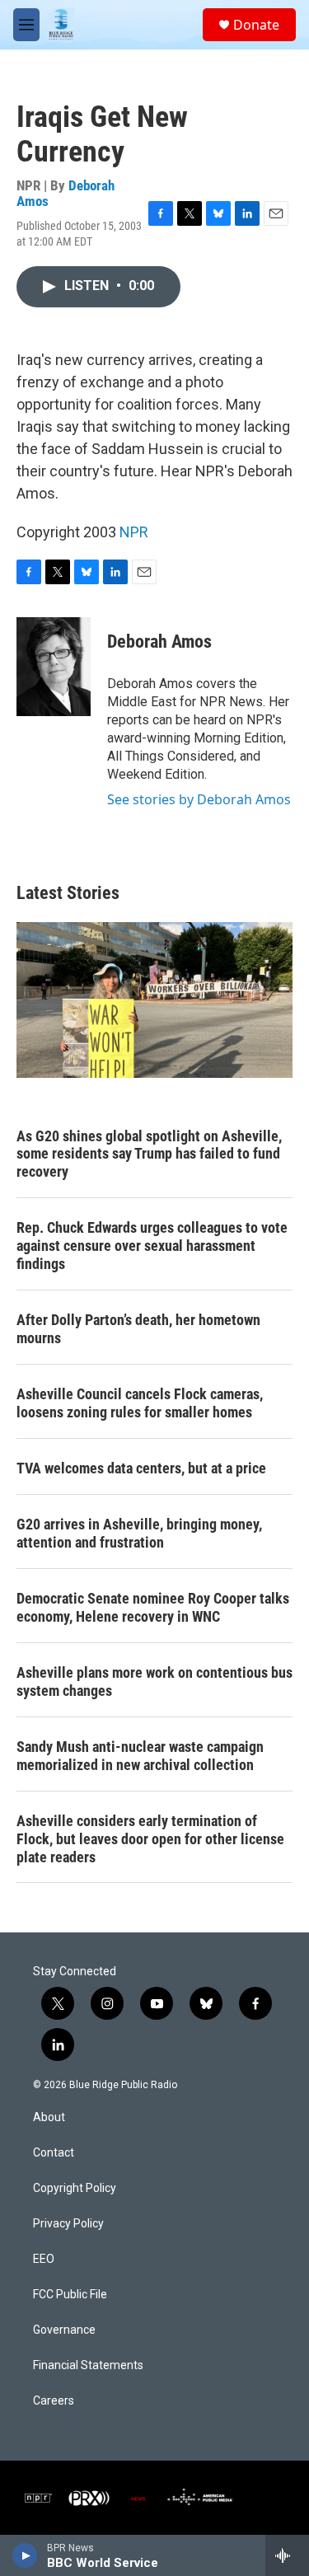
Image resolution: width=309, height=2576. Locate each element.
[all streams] (287, 2555)
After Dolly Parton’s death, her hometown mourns (138, 1329)
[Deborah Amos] (54, 667)
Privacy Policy (68, 2224)
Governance (64, 2330)
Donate (256, 25)
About (49, 2117)
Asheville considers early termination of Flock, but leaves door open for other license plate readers (150, 1839)
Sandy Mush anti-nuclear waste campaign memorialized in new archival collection (140, 1756)
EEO (44, 2259)
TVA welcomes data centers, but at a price (141, 1468)
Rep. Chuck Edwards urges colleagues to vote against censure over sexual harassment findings (152, 1246)
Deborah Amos (159, 642)
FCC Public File (70, 2295)
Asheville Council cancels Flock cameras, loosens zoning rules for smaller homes (140, 1403)
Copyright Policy (75, 2188)
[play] (25, 2555)
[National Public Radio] (38, 2498)
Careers (54, 2401)
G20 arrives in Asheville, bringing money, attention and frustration (139, 1533)
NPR (134, 532)
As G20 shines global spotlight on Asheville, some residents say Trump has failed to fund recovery (149, 1154)
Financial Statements (88, 2365)
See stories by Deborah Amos (199, 799)
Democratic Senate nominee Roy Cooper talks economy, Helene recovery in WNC (153, 1607)
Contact (54, 2153)
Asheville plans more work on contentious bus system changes (154, 1681)
